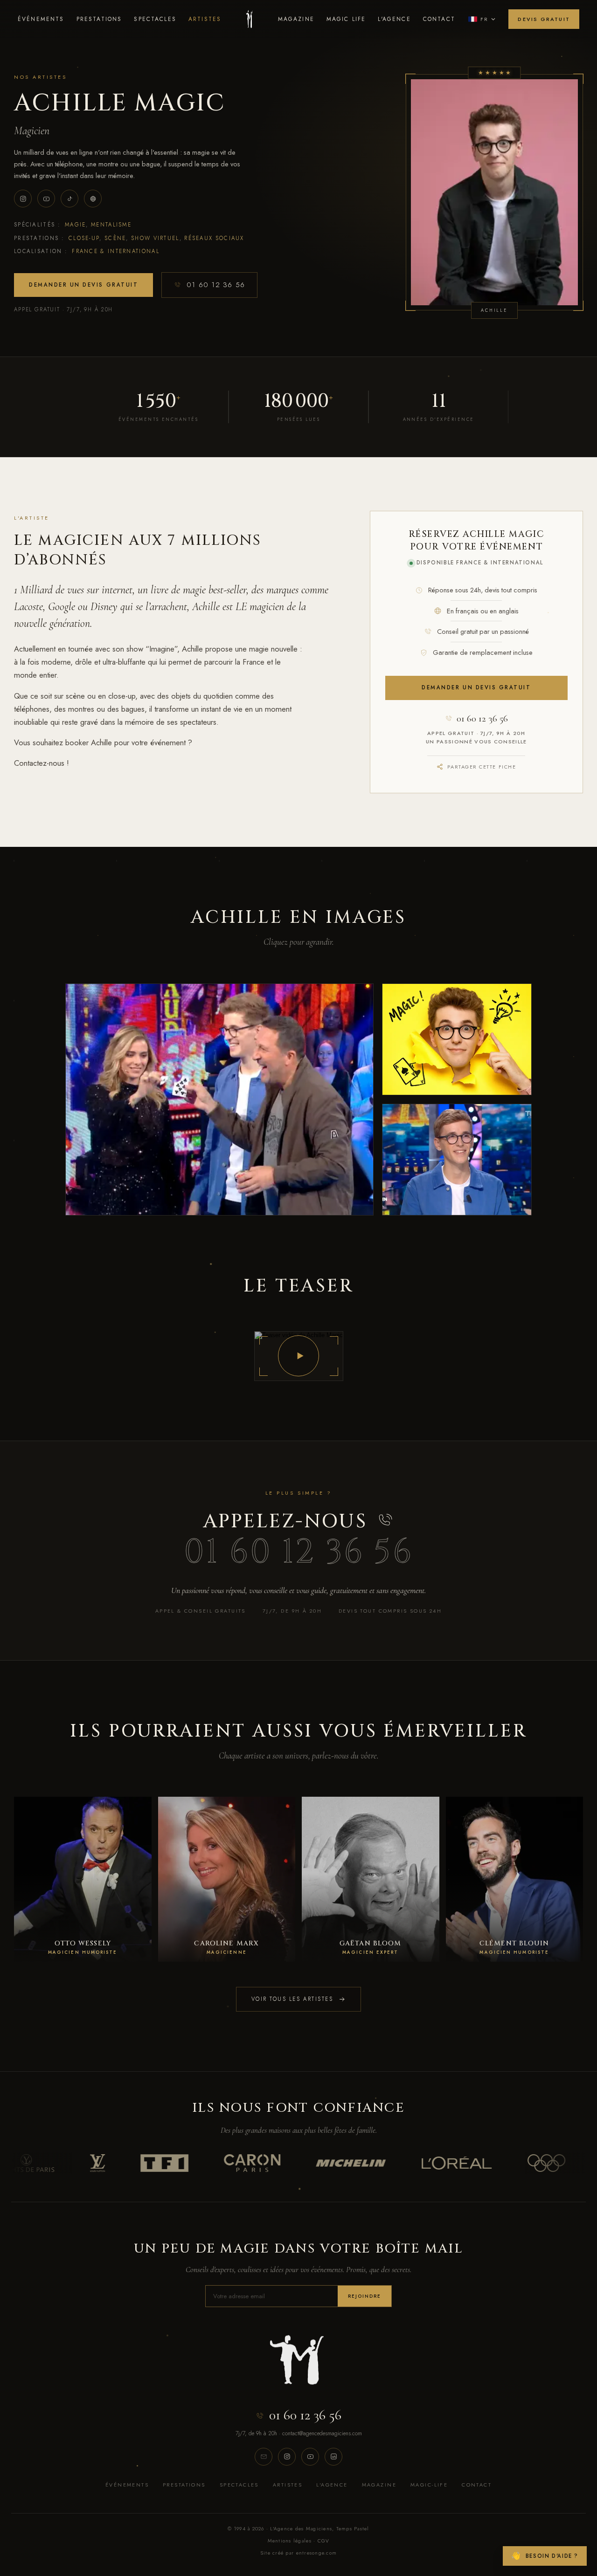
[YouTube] (46, 199)
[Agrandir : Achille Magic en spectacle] (219, 1099)
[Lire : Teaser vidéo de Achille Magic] (299, 1356)
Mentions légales (290, 2541)
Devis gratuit (544, 19)
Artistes (205, 19)
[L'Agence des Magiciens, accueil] (249, 19)
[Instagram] (23, 199)
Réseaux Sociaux (214, 238)
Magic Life (346, 19)
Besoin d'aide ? (545, 2556)
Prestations (99, 19)
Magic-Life (429, 2485)
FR (484, 19)
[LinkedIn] (333, 2457)
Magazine (296, 19)
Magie (76, 225)
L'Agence (394, 19)
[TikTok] (69, 199)
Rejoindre (364, 2296)
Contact (439, 19)
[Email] (264, 2457)
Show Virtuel (155, 238)
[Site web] (93, 199)
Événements (41, 19)
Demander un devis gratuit (83, 285)
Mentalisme (111, 225)
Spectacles (155, 19)
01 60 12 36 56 (216, 285)
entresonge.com (317, 2553)
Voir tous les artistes (292, 1999)
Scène (115, 238)
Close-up (84, 238)
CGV (324, 2541)
